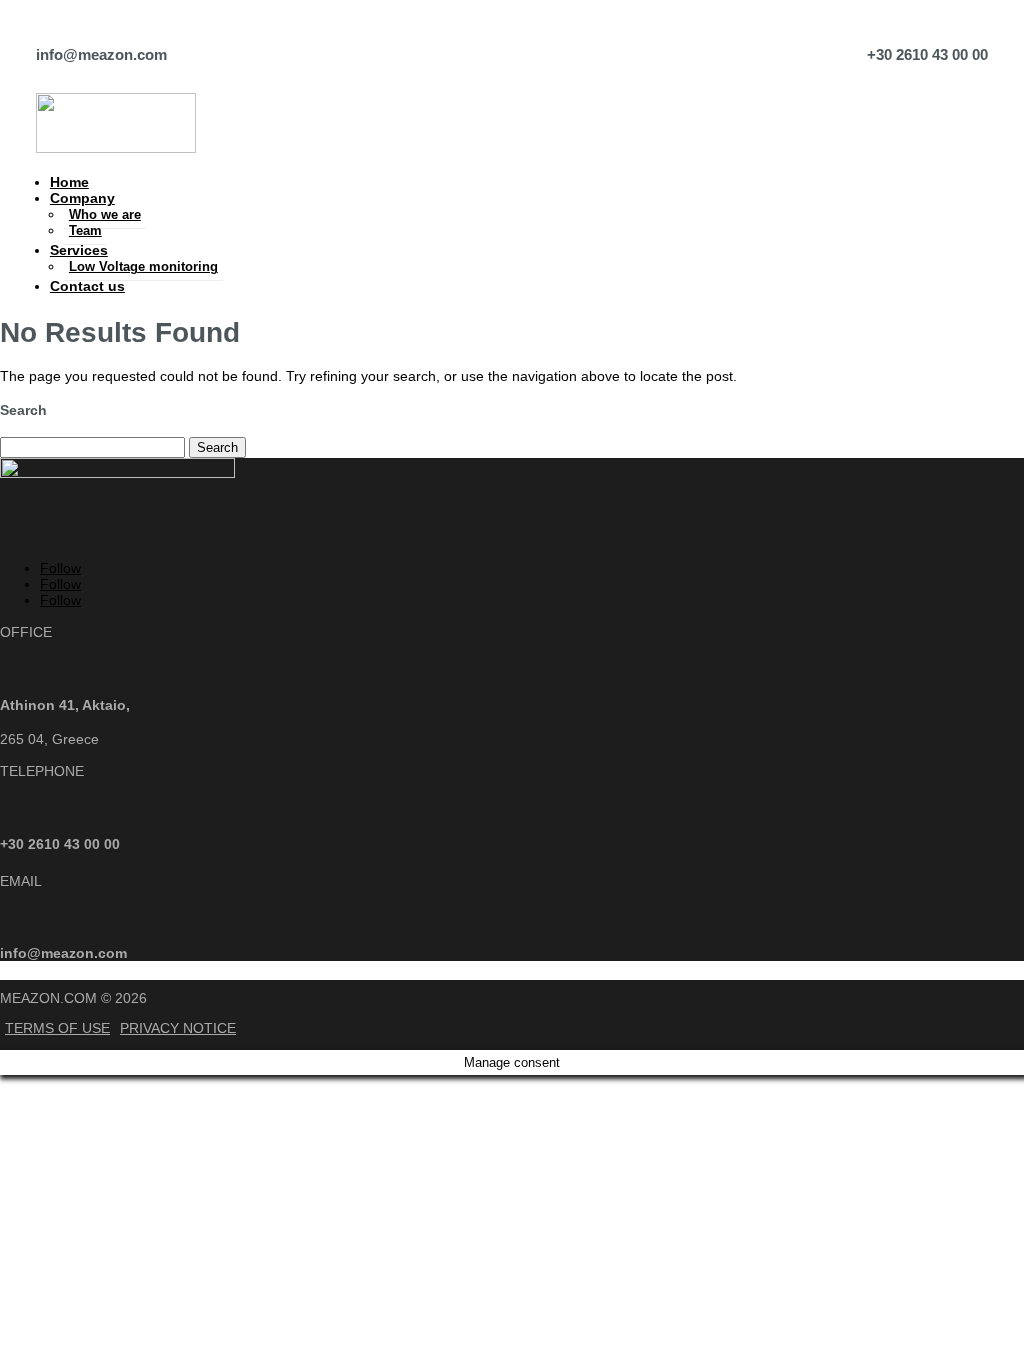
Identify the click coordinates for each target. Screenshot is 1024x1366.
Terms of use (57, 1028)
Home (69, 182)
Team (85, 230)
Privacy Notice (178, 1028)
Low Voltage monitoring (143, 266)
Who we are (105, 214)
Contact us (87, 286)
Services (79, 250)
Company (82, 198)
